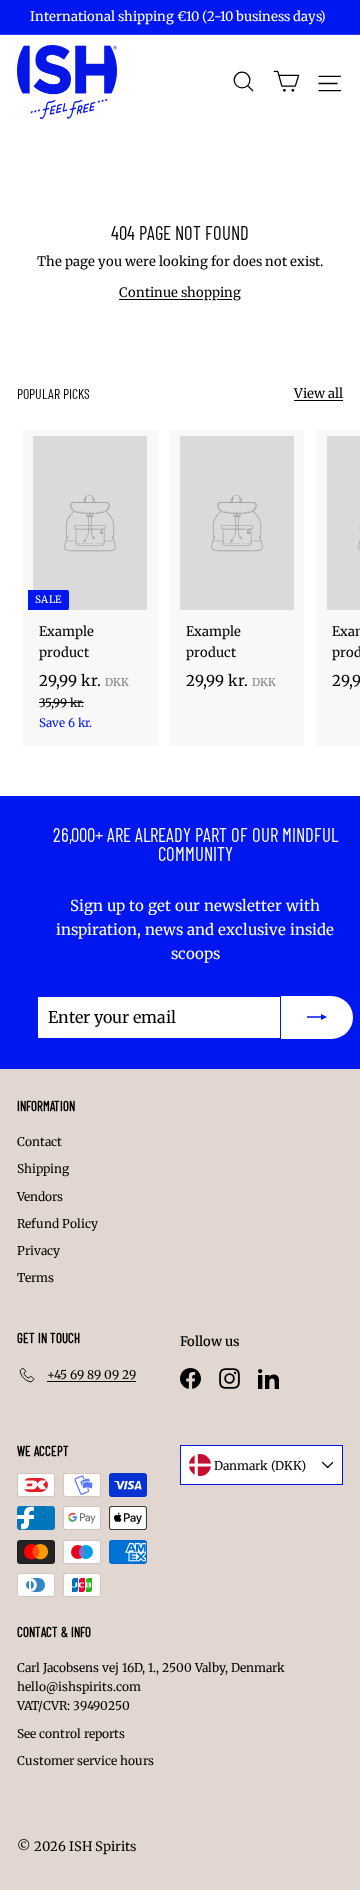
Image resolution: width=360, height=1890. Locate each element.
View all (318, 393)
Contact (39, 1141)
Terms (35, 1277)
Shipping (43, 1168)
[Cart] (286, 81)
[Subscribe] (317, 1018)
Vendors (40, 1196)
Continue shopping (180, 292)
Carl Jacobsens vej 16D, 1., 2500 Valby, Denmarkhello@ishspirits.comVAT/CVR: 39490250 (151, 1686)
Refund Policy (57, 1223)
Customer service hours (85, 1760)
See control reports (71, 1733)
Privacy (38, 1250)
